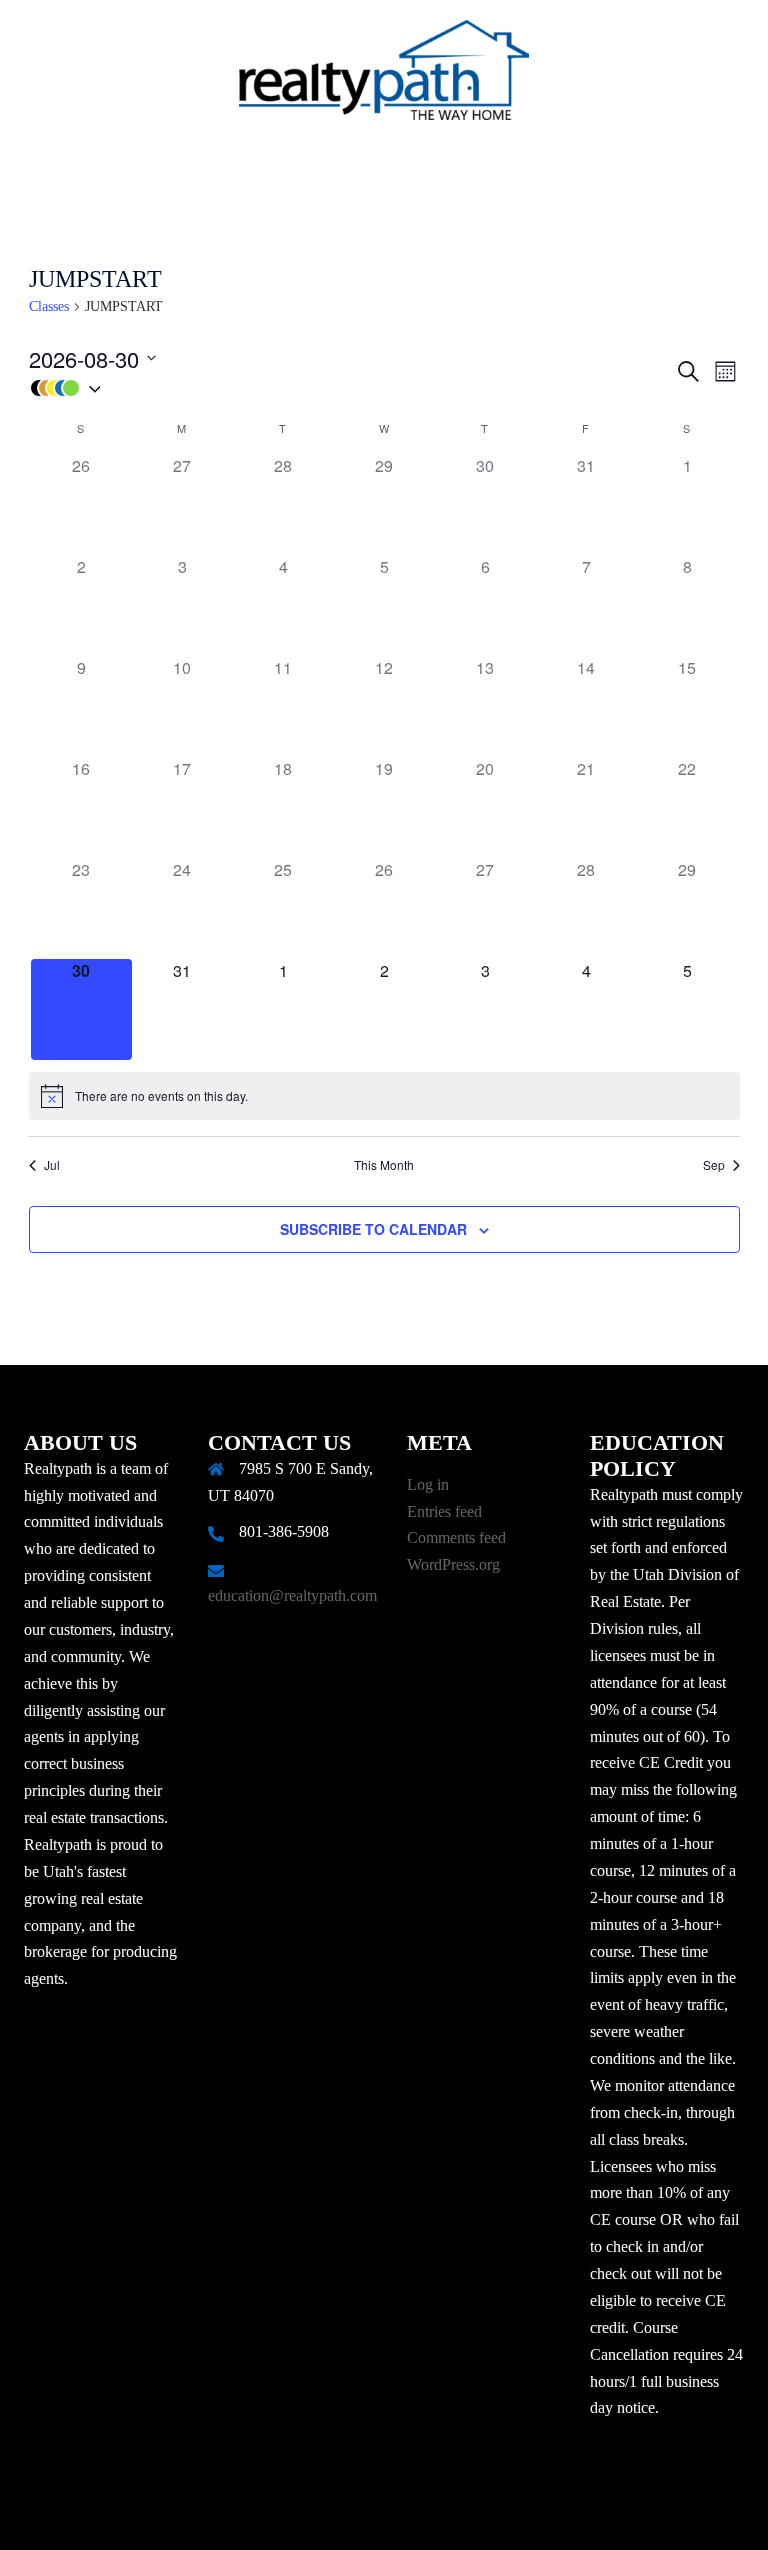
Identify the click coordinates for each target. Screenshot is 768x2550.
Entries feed (444, 1511)
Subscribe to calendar (373, 1229)
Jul (52, 1165)
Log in (428, 1484)
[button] (351, 388)
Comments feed (456, 1537)
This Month (384, 1165)
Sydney (496, 2514)
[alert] (384, 1096)
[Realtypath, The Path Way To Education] (384, 75)
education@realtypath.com (292, 1595)
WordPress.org (453, 1564)
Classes (49, 306)
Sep (714, 1165)
